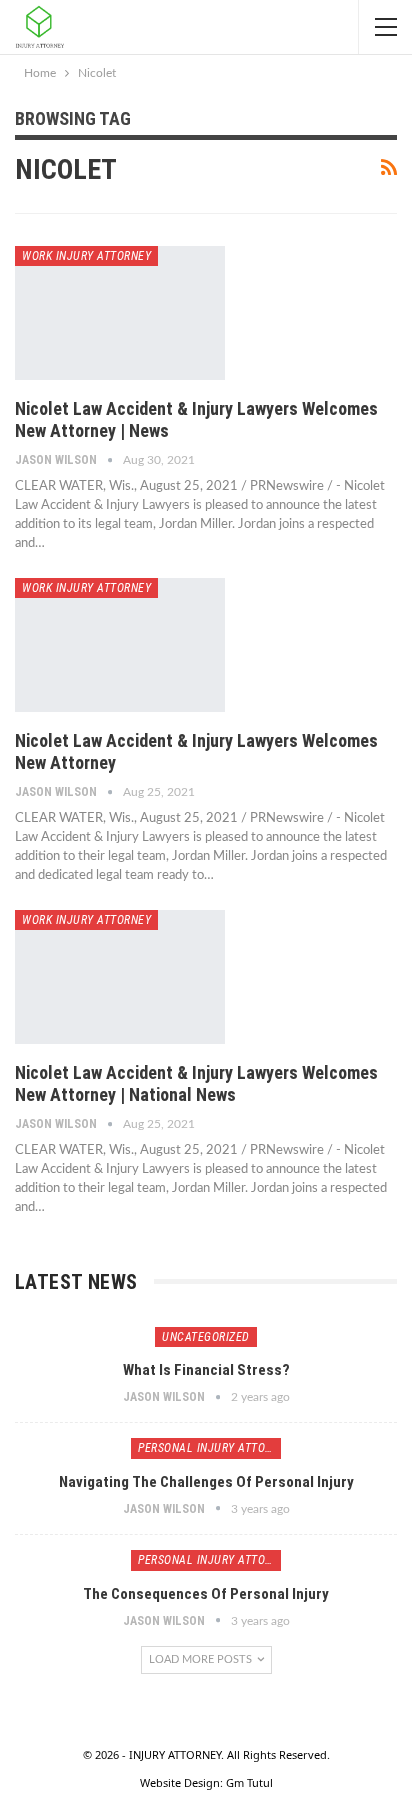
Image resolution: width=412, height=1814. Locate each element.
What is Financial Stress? (206, 1370)
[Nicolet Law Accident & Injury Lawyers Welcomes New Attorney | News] (120, 313)
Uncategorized (206, 1337)
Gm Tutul (249, 1782)
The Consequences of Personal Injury (206, 1594)
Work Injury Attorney (86, 256)
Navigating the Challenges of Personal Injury (206, 1482)
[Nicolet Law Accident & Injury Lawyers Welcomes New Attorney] (120, 645)
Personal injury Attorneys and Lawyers (209, 1448)
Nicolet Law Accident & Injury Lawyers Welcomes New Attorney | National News (196, 1083)
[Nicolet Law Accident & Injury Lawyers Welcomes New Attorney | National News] (120, 977)
